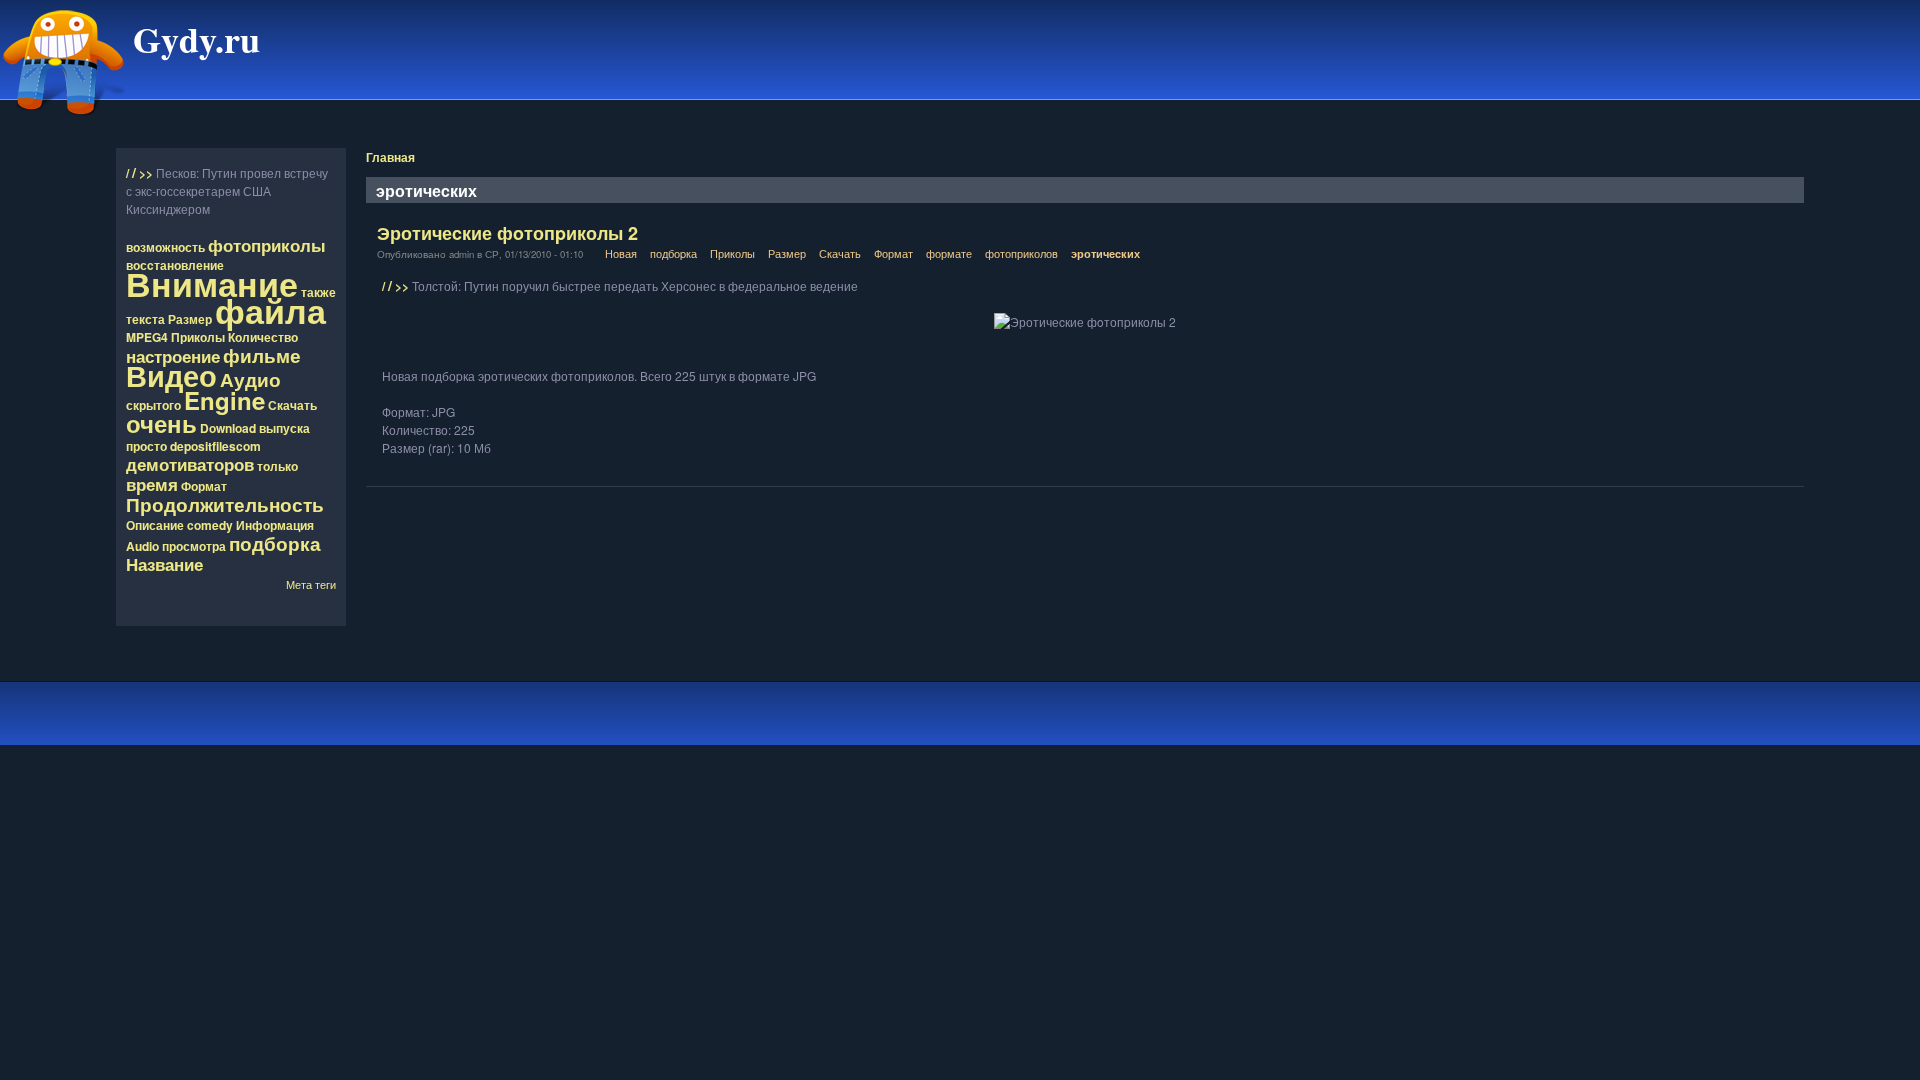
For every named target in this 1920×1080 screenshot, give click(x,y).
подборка (275, 543)
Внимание (212, 283)
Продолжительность (225, 504)
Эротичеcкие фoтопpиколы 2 (507, 233)
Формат (204, 486)
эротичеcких (1105, 253)
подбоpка (673, 253)
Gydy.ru (196, 39)
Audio (142, 546)
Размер (190, 319)
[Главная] (64, 123)
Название (164, 564)
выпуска (284, 428)
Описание (155, 525)
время (152, 484)
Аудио (250, 379)
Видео (171, 375)
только (277, 466)
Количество (263, 337)
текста (145, 319)
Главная (390, 157)
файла (270, 310)
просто (146, 446)
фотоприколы (267, 245)
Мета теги (311, 584)
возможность (165, 247)
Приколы (198, 337)
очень (161, 423)
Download (228, 428)
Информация (275, 525)
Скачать (292, 405)
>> (147, 173)
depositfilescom (215, 446)
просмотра (194, 546)
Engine (224, 400)
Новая (621, 253)
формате (949, 253)
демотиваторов (190, 464)
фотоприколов (1021, 253)
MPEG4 (147, 337)
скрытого (153, 405)
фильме (262, 355)
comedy (210, 525)
